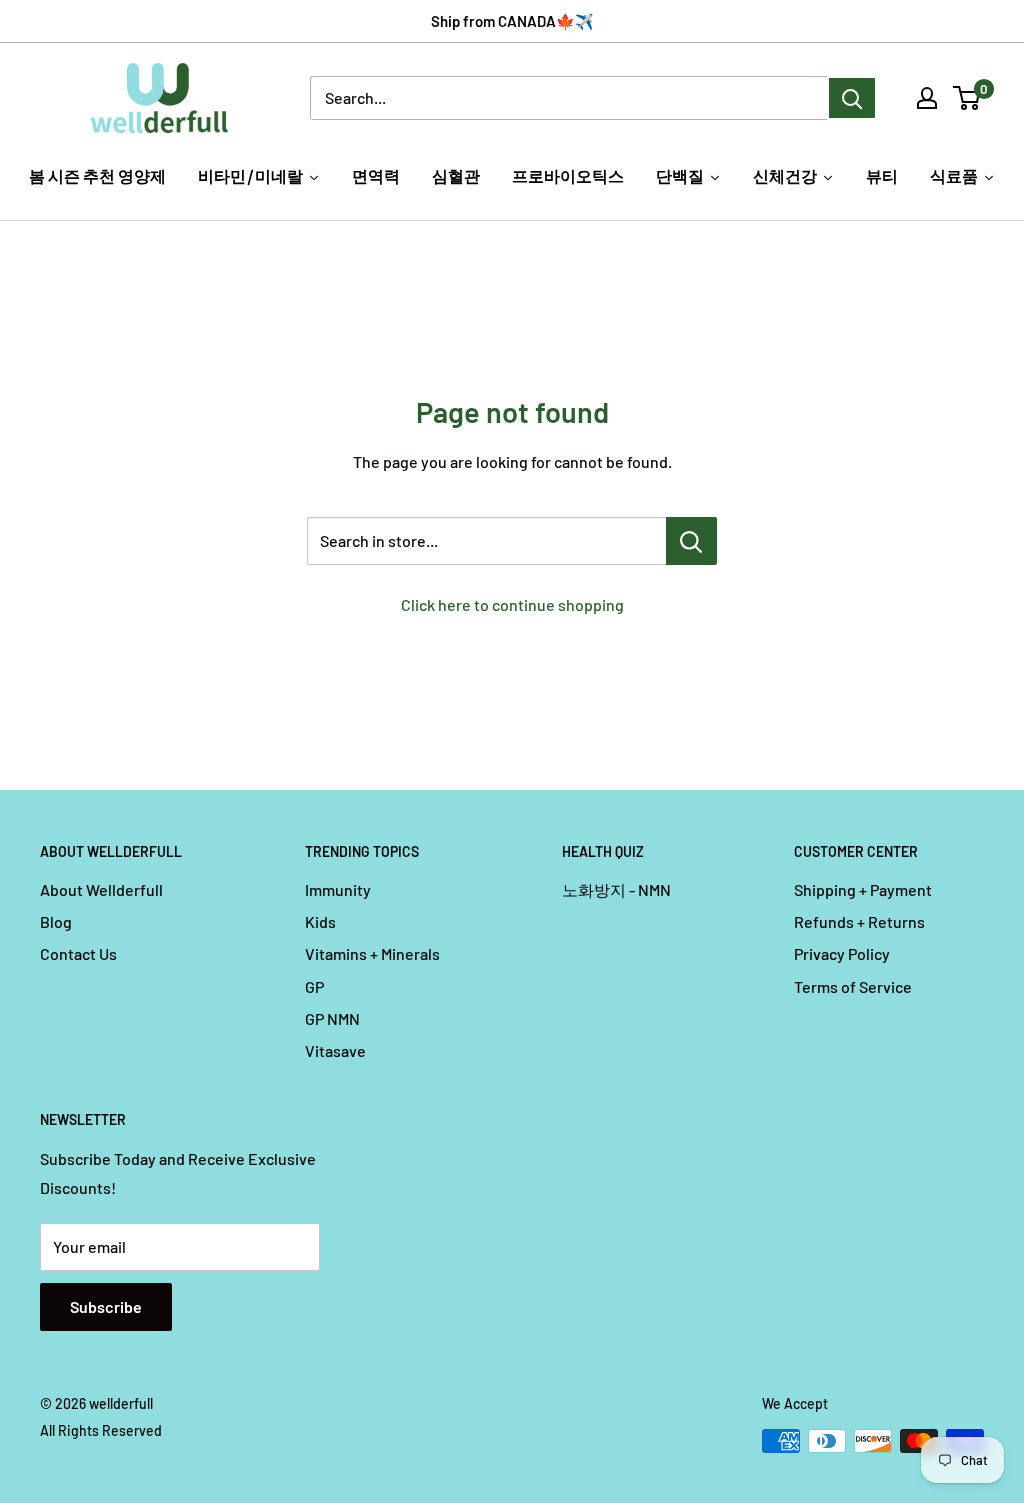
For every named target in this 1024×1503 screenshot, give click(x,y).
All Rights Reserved (101, 1430)
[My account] (927, 98)
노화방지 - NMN (616, 889)
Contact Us (78, 953)
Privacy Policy (842, 953)
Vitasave (335, 1050)
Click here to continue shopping (512, 604)
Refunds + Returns (859, 921)
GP (314, 986)
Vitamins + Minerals (372, 953)
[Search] (852, 98)
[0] (967, 98)
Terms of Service (853, 986)
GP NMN (332, 1018)
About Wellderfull (101, 889)
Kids (320, 921)
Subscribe (106, 1306)
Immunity (338, 889)
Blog (56, 921)
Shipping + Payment (863, 889)
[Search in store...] (691, 541)
